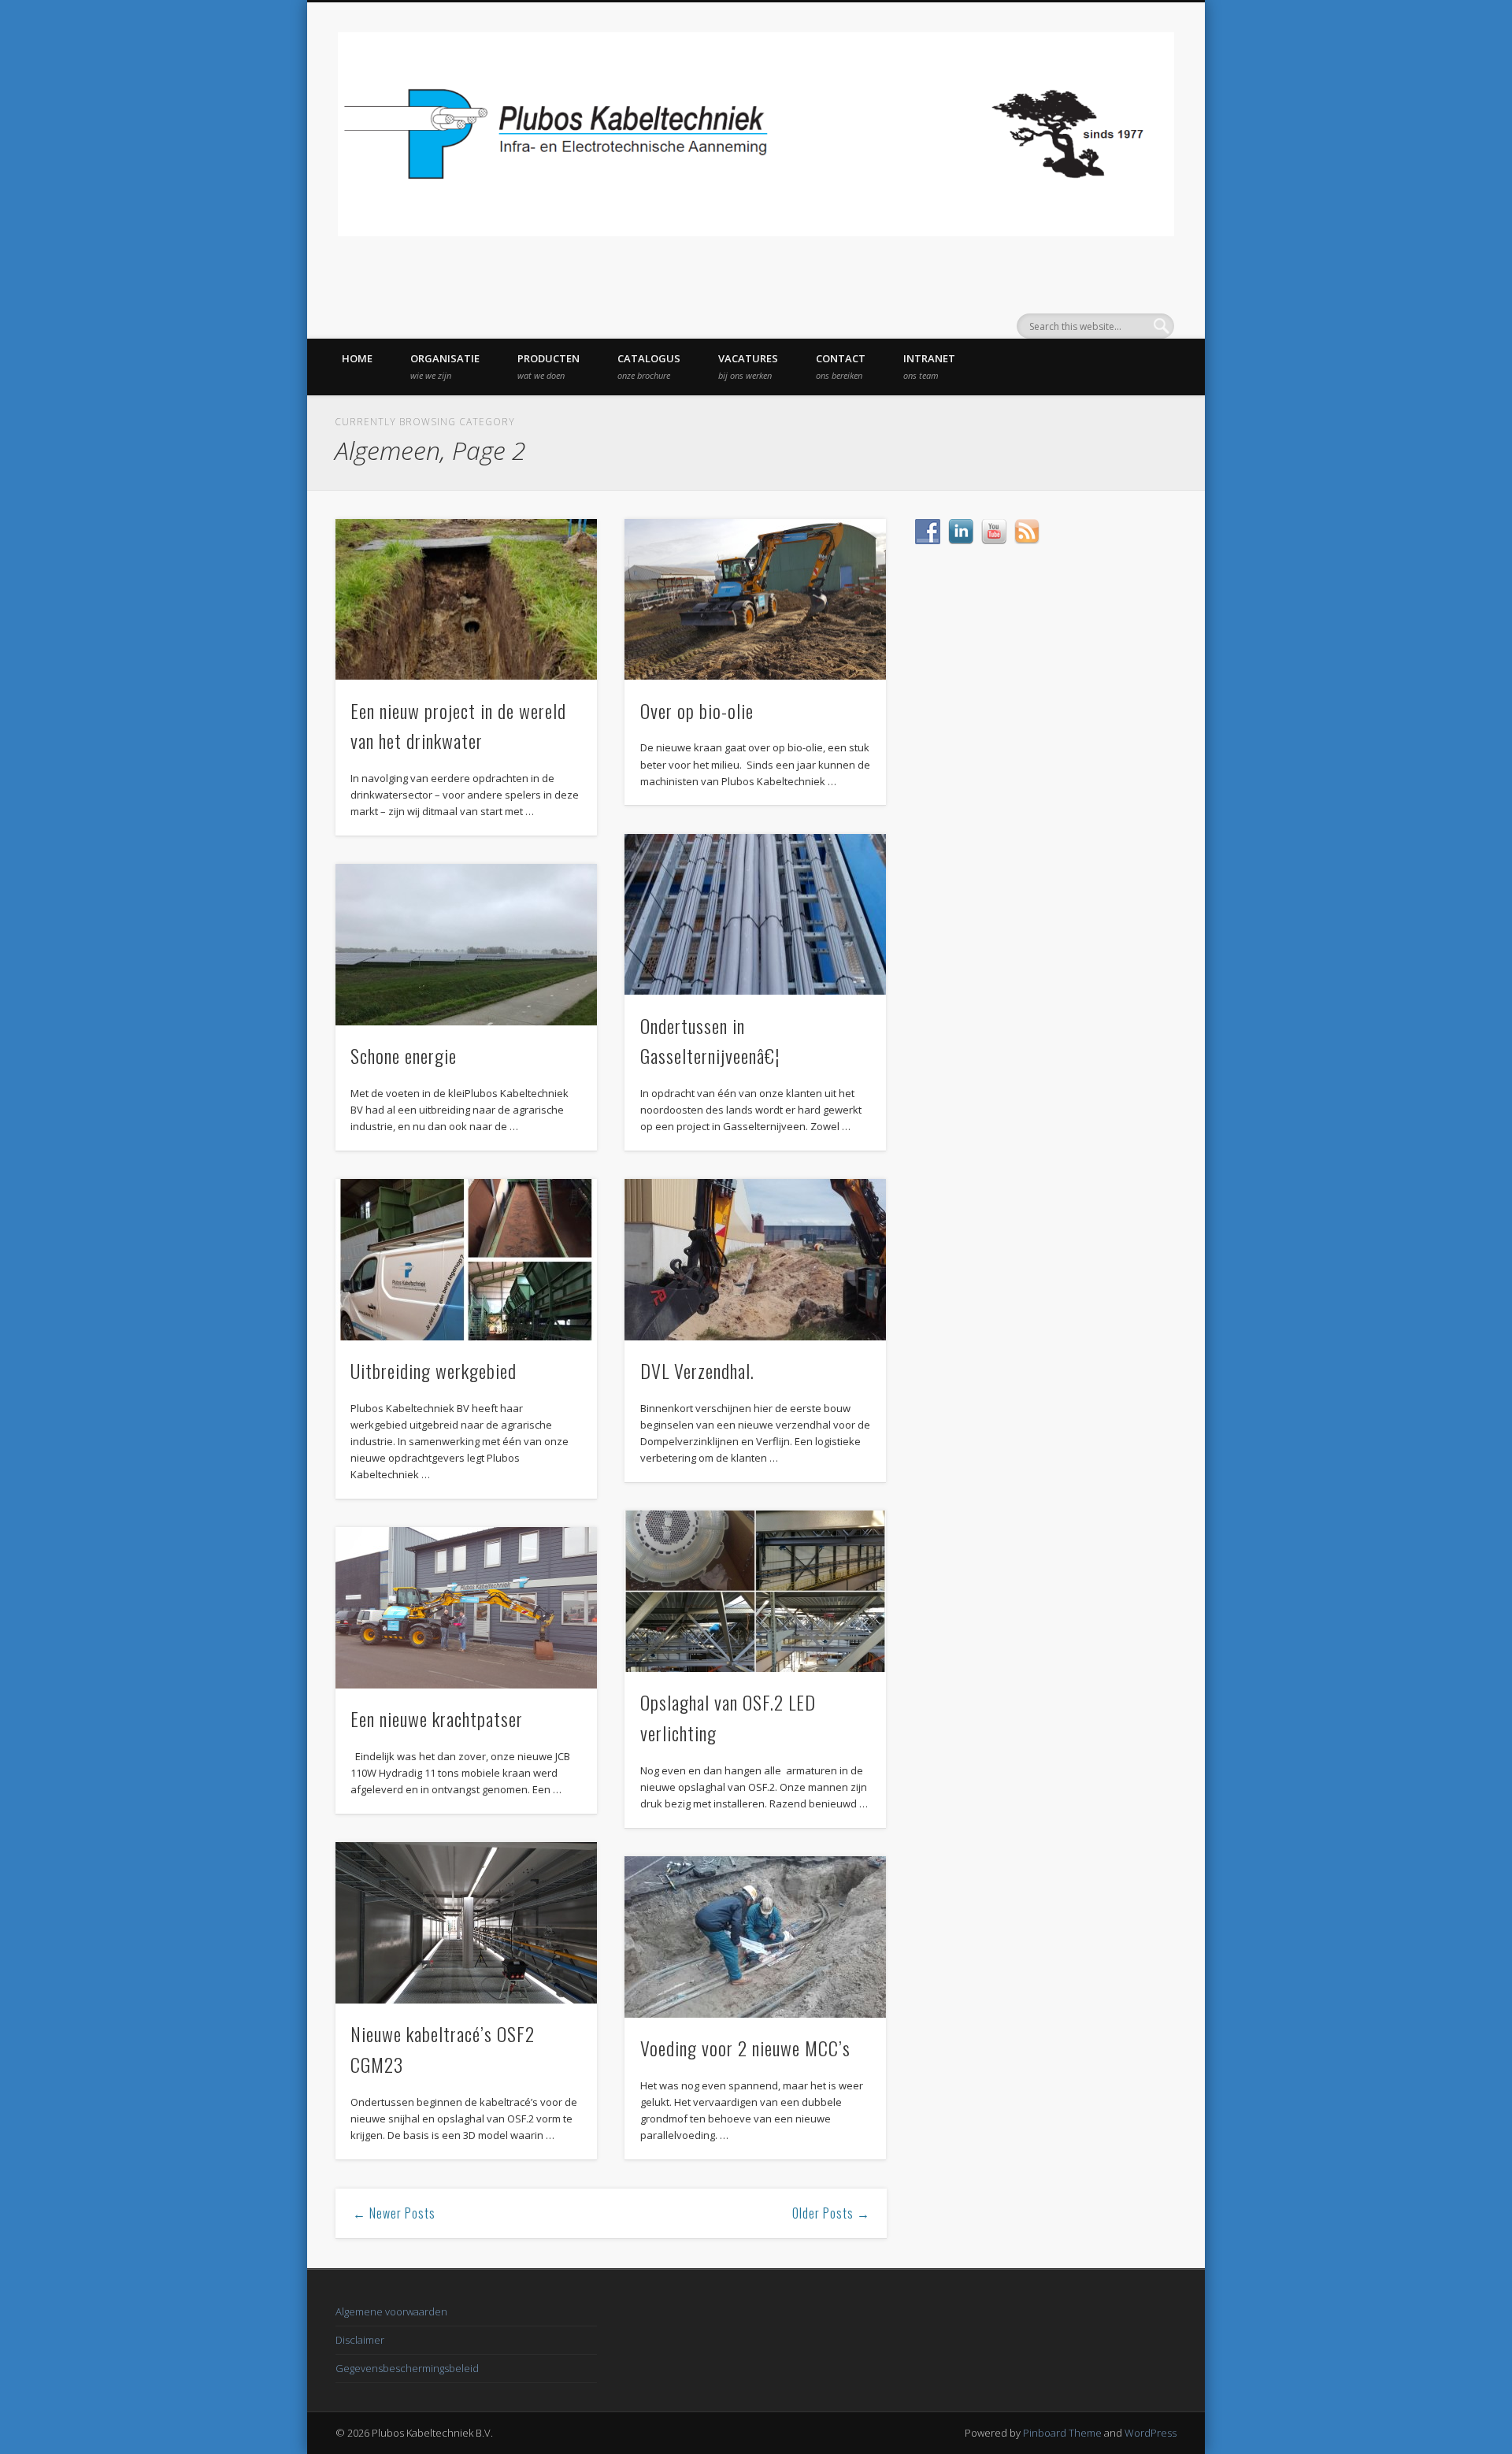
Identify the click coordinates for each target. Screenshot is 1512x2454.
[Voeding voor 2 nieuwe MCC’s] (755, 1937)
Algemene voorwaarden (391, 2311)
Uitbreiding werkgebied (434, 1370)
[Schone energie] (466, 945)
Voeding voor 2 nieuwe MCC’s (745, 2048)
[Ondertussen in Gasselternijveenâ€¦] (755, 915)
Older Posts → (831, 2213)
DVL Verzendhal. (697, 1370)
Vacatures (748, 366)
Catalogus (649, 366)
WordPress (1151, 2433)
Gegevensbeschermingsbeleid (407, 2368)
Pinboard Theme (1062, 2433)
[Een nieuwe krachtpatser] (466, 1608)
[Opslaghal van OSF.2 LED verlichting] (755, 1591)
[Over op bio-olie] (755, 600)
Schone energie (404, 1055)
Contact (841, 366)
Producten (548, 366)
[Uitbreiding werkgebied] (466, 1260)
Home (357, 358)
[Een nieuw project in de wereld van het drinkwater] (466, 600)
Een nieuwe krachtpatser (437, 1718)
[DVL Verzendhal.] (755, 1260)
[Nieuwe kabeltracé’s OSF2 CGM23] (466, 1923)
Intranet (929, 366)
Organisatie (445, 366)
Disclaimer (360, 2340)
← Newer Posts (394, 2213)
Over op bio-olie (697, 710)
